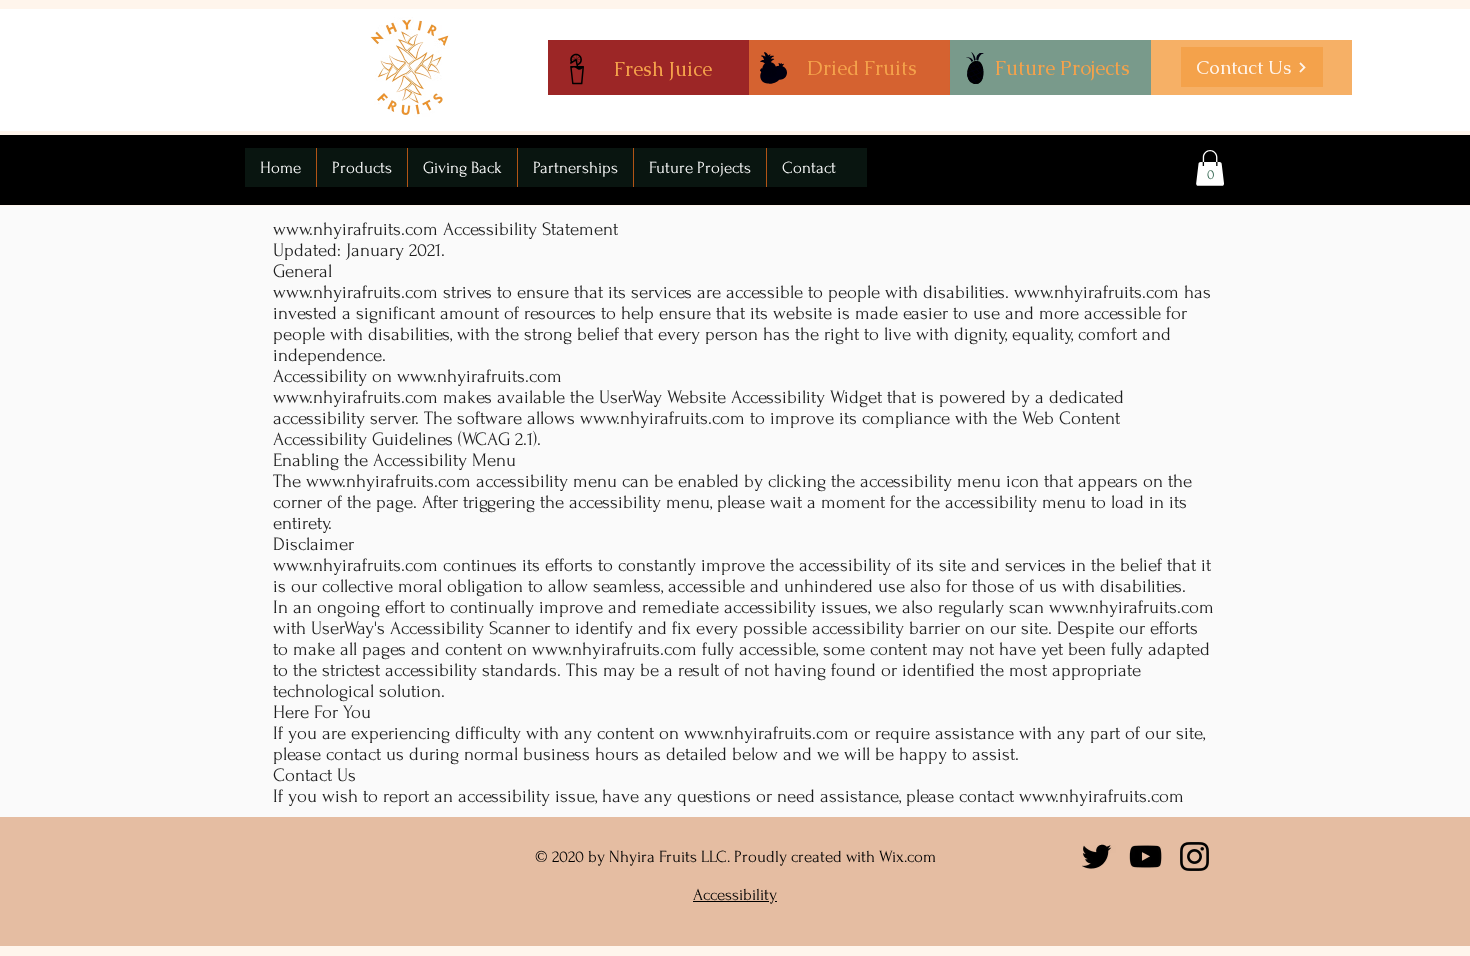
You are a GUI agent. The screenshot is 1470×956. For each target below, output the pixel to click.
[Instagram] (1194, 856)
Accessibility (735, 894)
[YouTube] (1145, 856)
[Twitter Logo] (1096, 856)
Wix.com (907, 856)
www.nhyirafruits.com (355, 229)
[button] (1210, 168)
